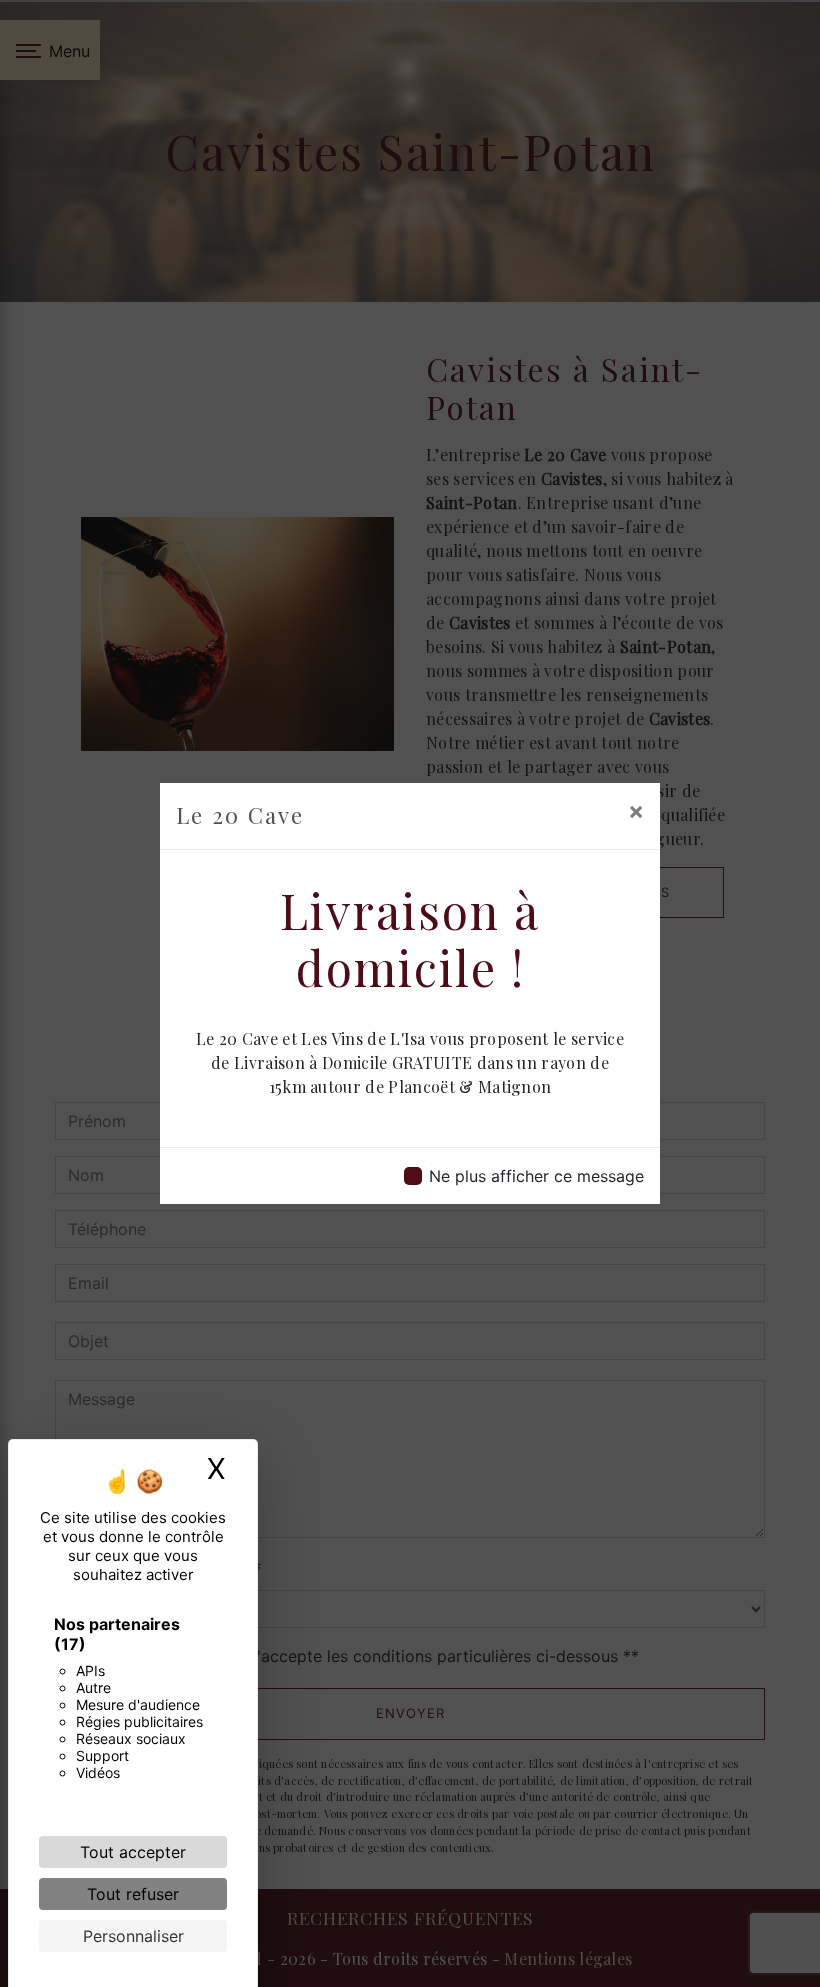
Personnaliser (133, 1936)
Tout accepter (133, 1852)
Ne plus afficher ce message (536, 1176)
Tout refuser (133, 1894)
